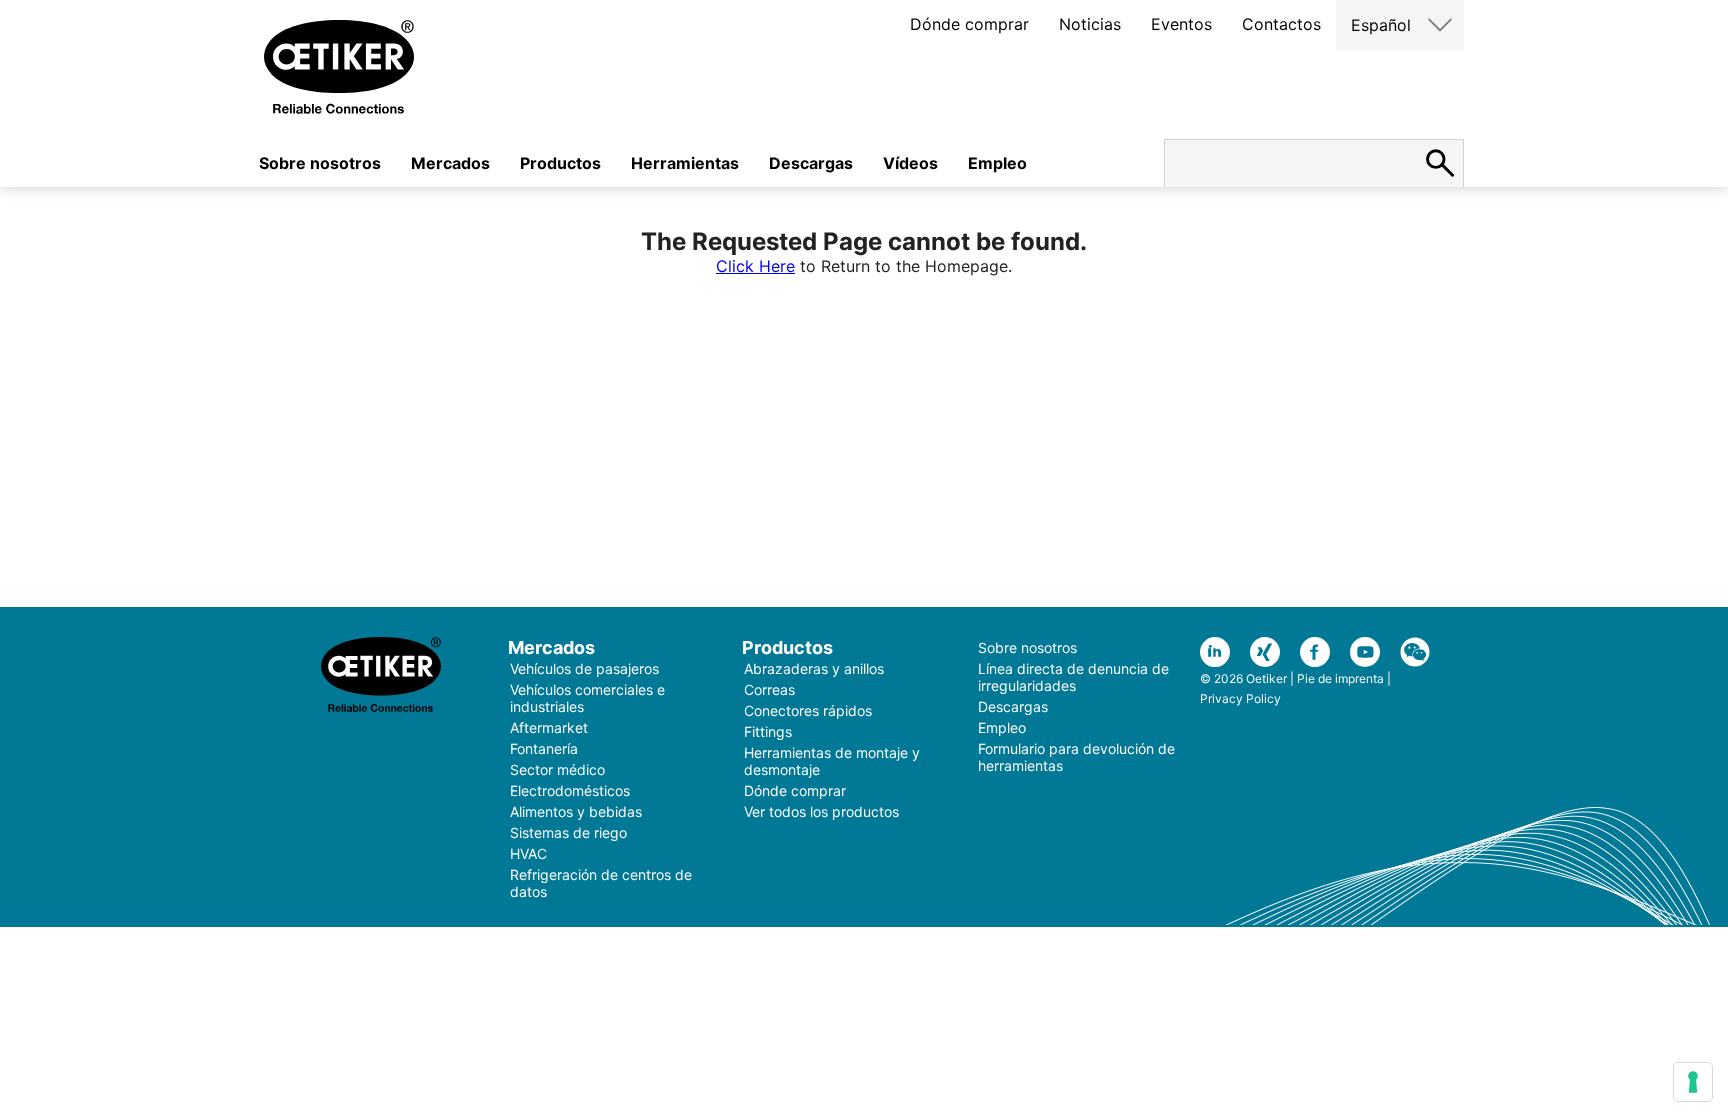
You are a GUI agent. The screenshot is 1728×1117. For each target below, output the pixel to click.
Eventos (1181, 24)
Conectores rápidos (808, 710)
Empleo (997, 163)
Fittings (768, 731)
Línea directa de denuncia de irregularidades (1073, 677)
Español (1381, 25)
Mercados (450, 163)
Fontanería (544, 748)
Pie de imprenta (1340, 678)
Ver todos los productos (821, 811)
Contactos (1281, 24)
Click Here (755, 266)
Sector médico (557, 769)
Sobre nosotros (320, 163)
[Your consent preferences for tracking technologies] (1693, 1082)
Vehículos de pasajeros (584, 668)
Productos (560, 163)
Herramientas (685, 163)
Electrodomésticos (570, 790)
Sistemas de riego (568, 832)
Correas (769, 689)
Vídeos (910, 163)
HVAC (528, 853)
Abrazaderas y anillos (814, 668)
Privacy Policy (1240, 698)
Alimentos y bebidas (576, 811)
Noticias (1090, 24)
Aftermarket (549, 727)
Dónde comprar (969, 24)
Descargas (811, 163)
